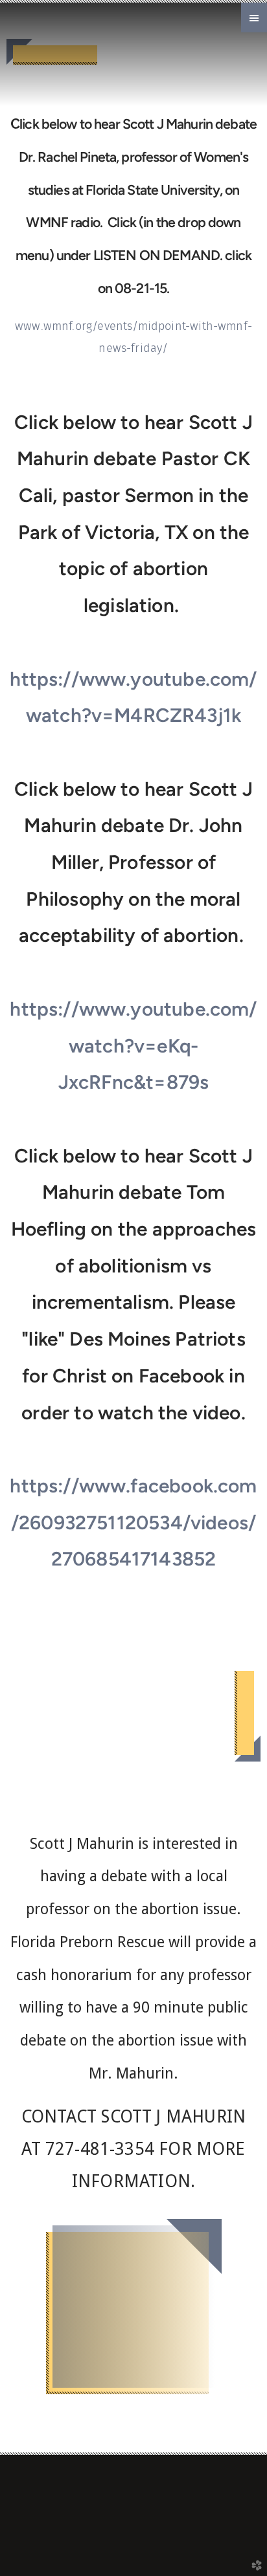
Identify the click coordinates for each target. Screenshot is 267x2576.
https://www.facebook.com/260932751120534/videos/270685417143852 (133, 1522)
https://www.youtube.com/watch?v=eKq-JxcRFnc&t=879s (133, 1045)
